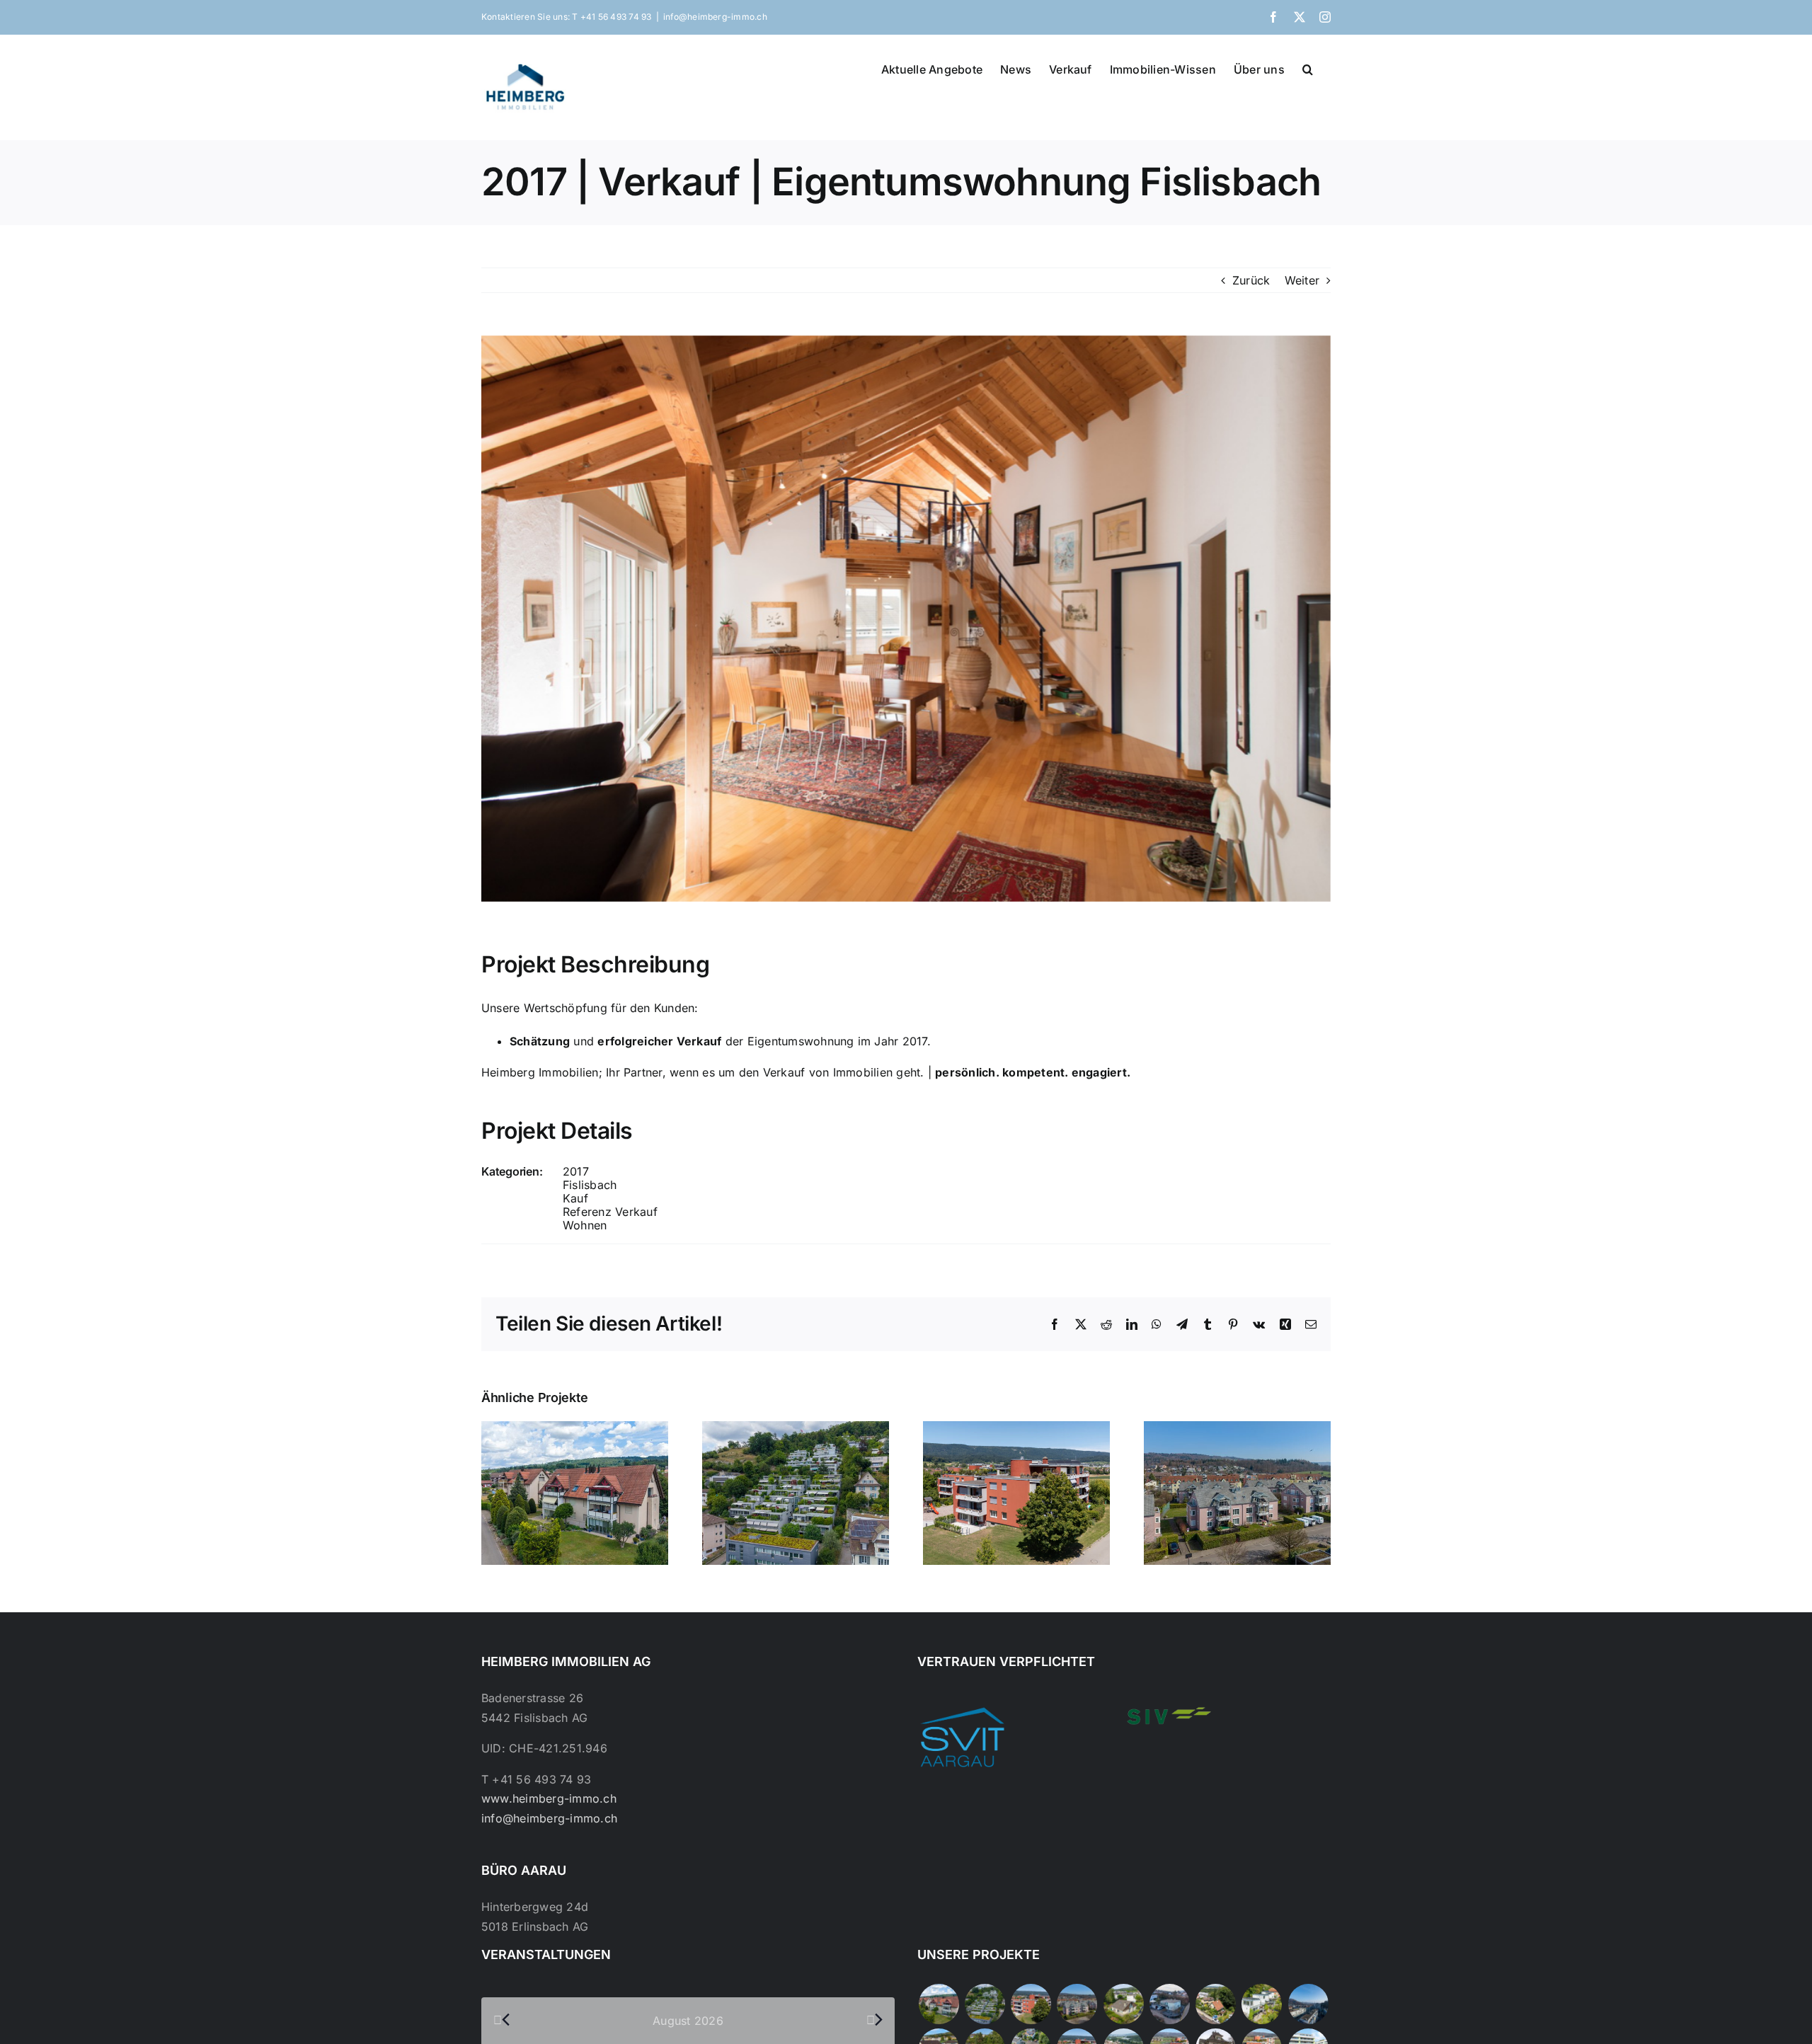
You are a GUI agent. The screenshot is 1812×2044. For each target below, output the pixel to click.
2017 (576, 1171)
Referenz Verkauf (610, 1212)
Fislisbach (590, 1185)
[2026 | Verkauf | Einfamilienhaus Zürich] (1216, 2004)
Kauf (575, 1198)
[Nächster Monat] (874, 2020)
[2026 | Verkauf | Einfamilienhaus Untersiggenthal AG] (1262, 2004)
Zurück (1251, 280)
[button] (1308, 68)
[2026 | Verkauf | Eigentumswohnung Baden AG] (1308, 2004)
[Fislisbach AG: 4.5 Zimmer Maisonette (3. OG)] (939, 2004)
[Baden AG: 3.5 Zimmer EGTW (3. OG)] (985, 2004)
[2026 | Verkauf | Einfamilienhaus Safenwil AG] (1169, 2004)
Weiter (1302, 280)
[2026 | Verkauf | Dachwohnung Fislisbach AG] (1077, 2004)
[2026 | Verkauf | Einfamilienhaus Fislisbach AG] (1123, 2004)
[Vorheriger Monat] (502, 2020)
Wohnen (585, 1225)
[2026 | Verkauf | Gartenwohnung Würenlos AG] (1031, 2004)
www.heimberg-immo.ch (549, 1798)
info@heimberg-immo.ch (715, 17)
